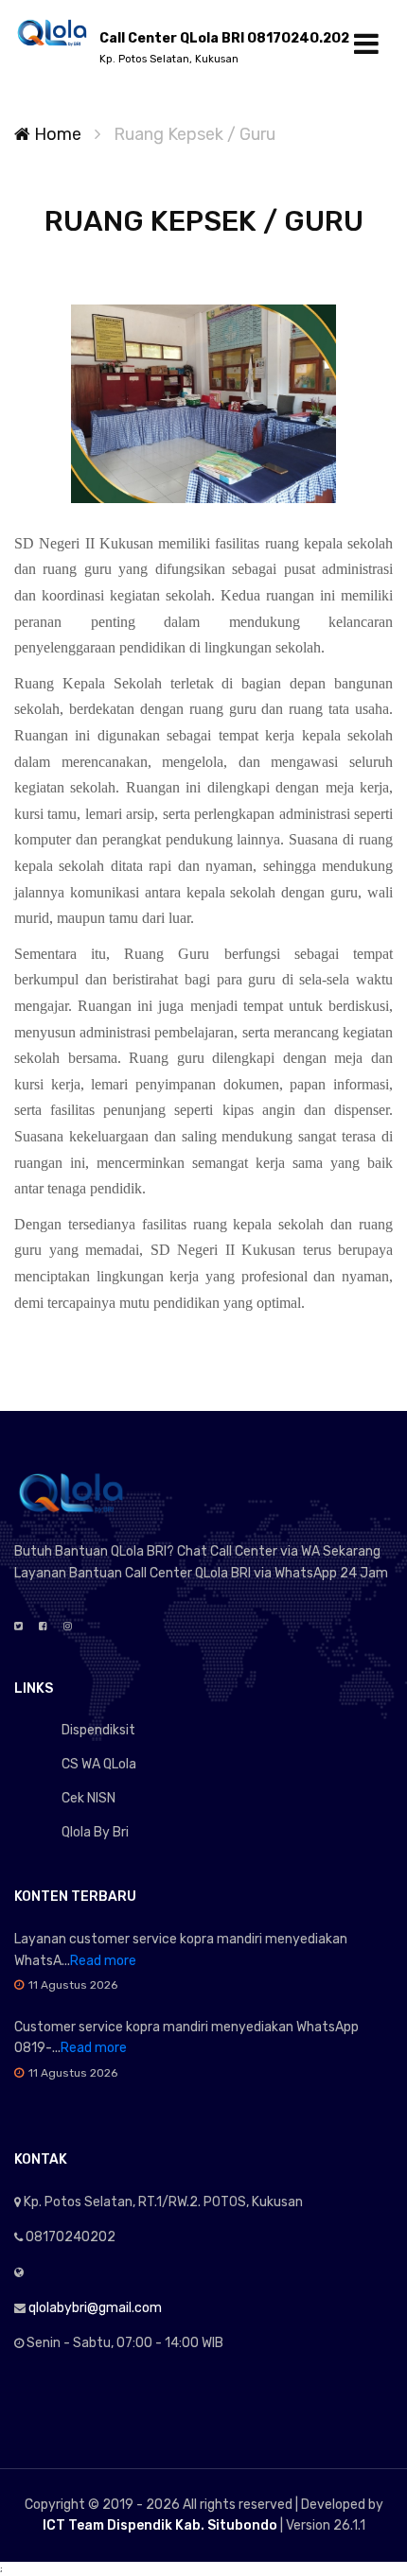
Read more (103, 1961)
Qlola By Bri (95, 1832)
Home (56, 134)
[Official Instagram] (68, 1627)
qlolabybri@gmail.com (95, 2308)
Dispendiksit (98, 1730)
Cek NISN (88, 1798)
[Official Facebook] (43, 1627)
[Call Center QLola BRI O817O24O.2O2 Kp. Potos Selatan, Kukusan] (52, 32)
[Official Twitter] (18, 1627)
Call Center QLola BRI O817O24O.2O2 (224, 48)
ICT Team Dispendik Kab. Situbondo (160, 2525)
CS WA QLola (99, 1764)
